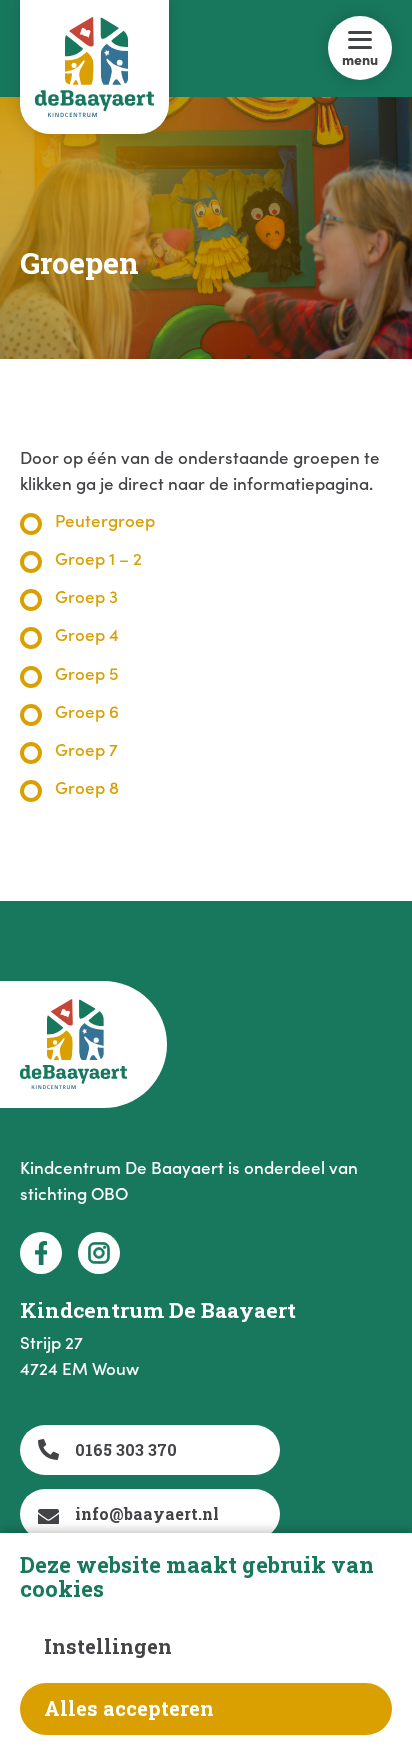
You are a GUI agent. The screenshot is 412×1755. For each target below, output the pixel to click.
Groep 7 (86, 749)
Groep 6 (87, 711)
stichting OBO (74, 1193)
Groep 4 (87, 634)
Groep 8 (87, 787)
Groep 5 (87, 673)
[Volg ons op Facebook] (41, 1253)
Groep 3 (86, 596)
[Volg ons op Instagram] (99, 1253)
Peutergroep (105, 520)
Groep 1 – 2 (98, 558)
